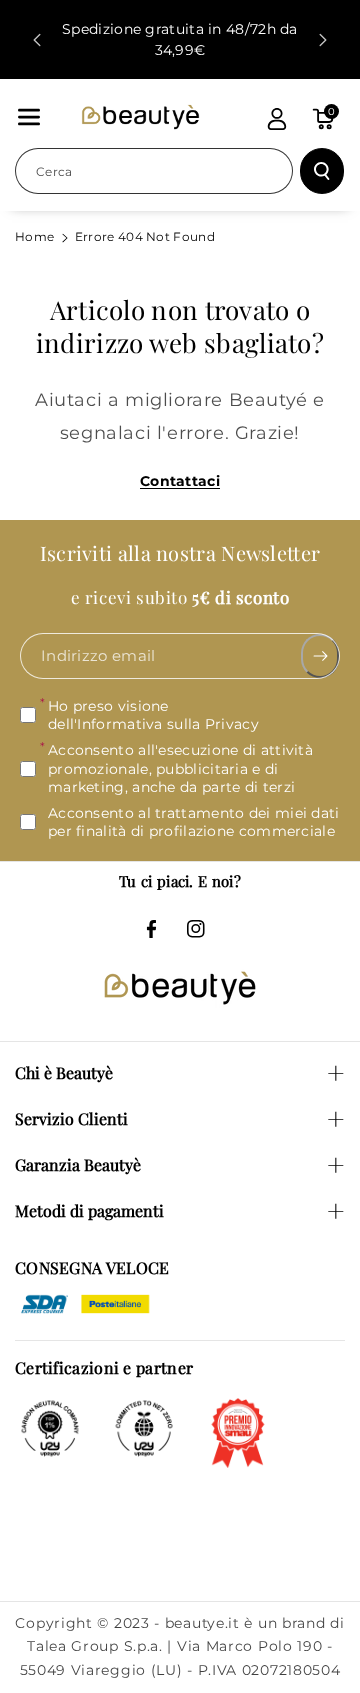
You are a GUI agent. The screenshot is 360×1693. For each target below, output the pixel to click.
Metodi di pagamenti (89, 1210)
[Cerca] (322, 171)
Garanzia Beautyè (78, 1164)
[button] (29, 117)
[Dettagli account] (277, 119)
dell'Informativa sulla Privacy (153, 724)
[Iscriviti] (320, 656)
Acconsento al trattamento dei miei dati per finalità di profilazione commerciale (194, 822)
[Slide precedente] (37, 40)
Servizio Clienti (71, 1118)
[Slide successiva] (323, 40)
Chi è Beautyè (64, 1072)
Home (34, 236)
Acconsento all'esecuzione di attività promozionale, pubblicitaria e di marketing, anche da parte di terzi (180, 769)
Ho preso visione (153, 715)
